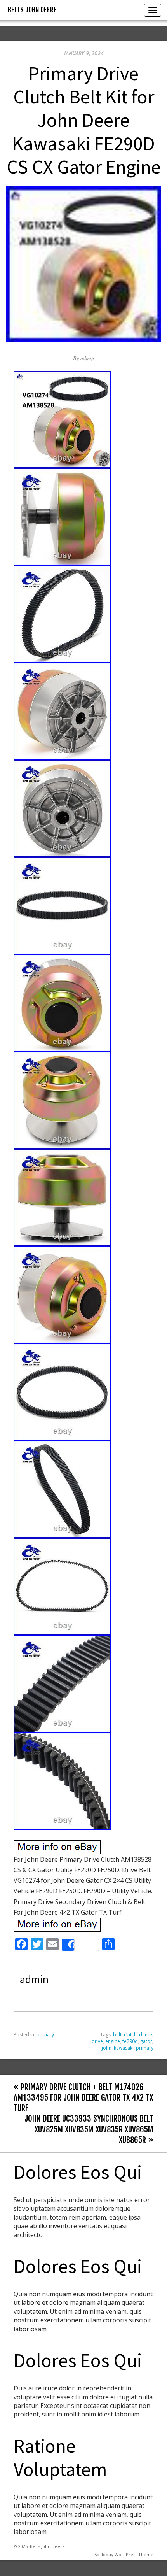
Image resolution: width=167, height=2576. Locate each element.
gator (146, 2041)
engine (113, 2041)
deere (146, 2035)
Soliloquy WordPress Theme (124, 2554)
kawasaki (124, 2048)
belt (117, 2035)
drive (97, 2041)
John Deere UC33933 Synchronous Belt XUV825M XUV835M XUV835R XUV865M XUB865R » (89, 2129)
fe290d (130, 2041)
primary (45, 2035)
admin (87, 358)
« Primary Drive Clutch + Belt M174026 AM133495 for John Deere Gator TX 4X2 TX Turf (83, 2097)
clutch (130, 2035)
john (107, 2048)
